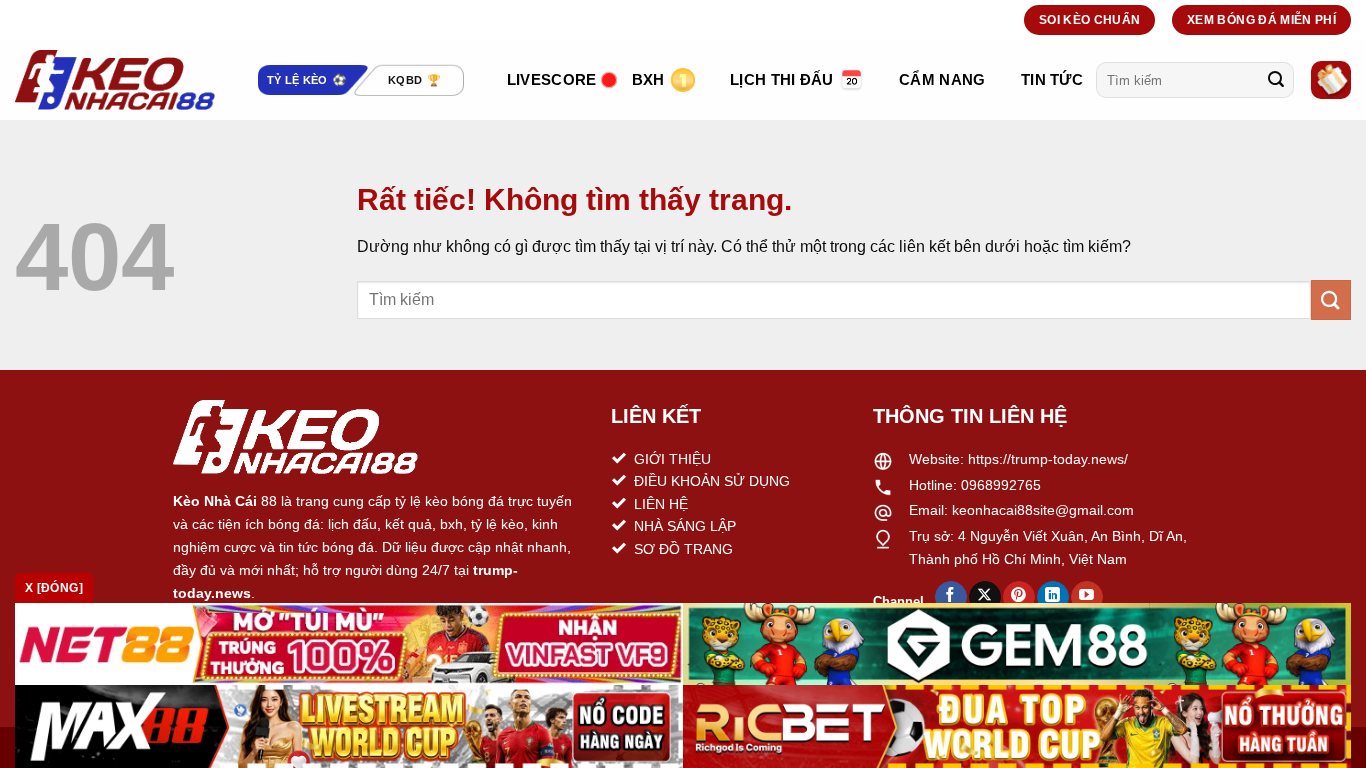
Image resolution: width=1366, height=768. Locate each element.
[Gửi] (1276, 80)
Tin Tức (1052, 79)
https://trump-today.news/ (1048, 459)
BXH (648, 79)
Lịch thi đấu (782, 79)
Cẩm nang (942, 79)
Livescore (552, 79)
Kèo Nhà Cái (215, 501)
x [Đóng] (54, 588)
